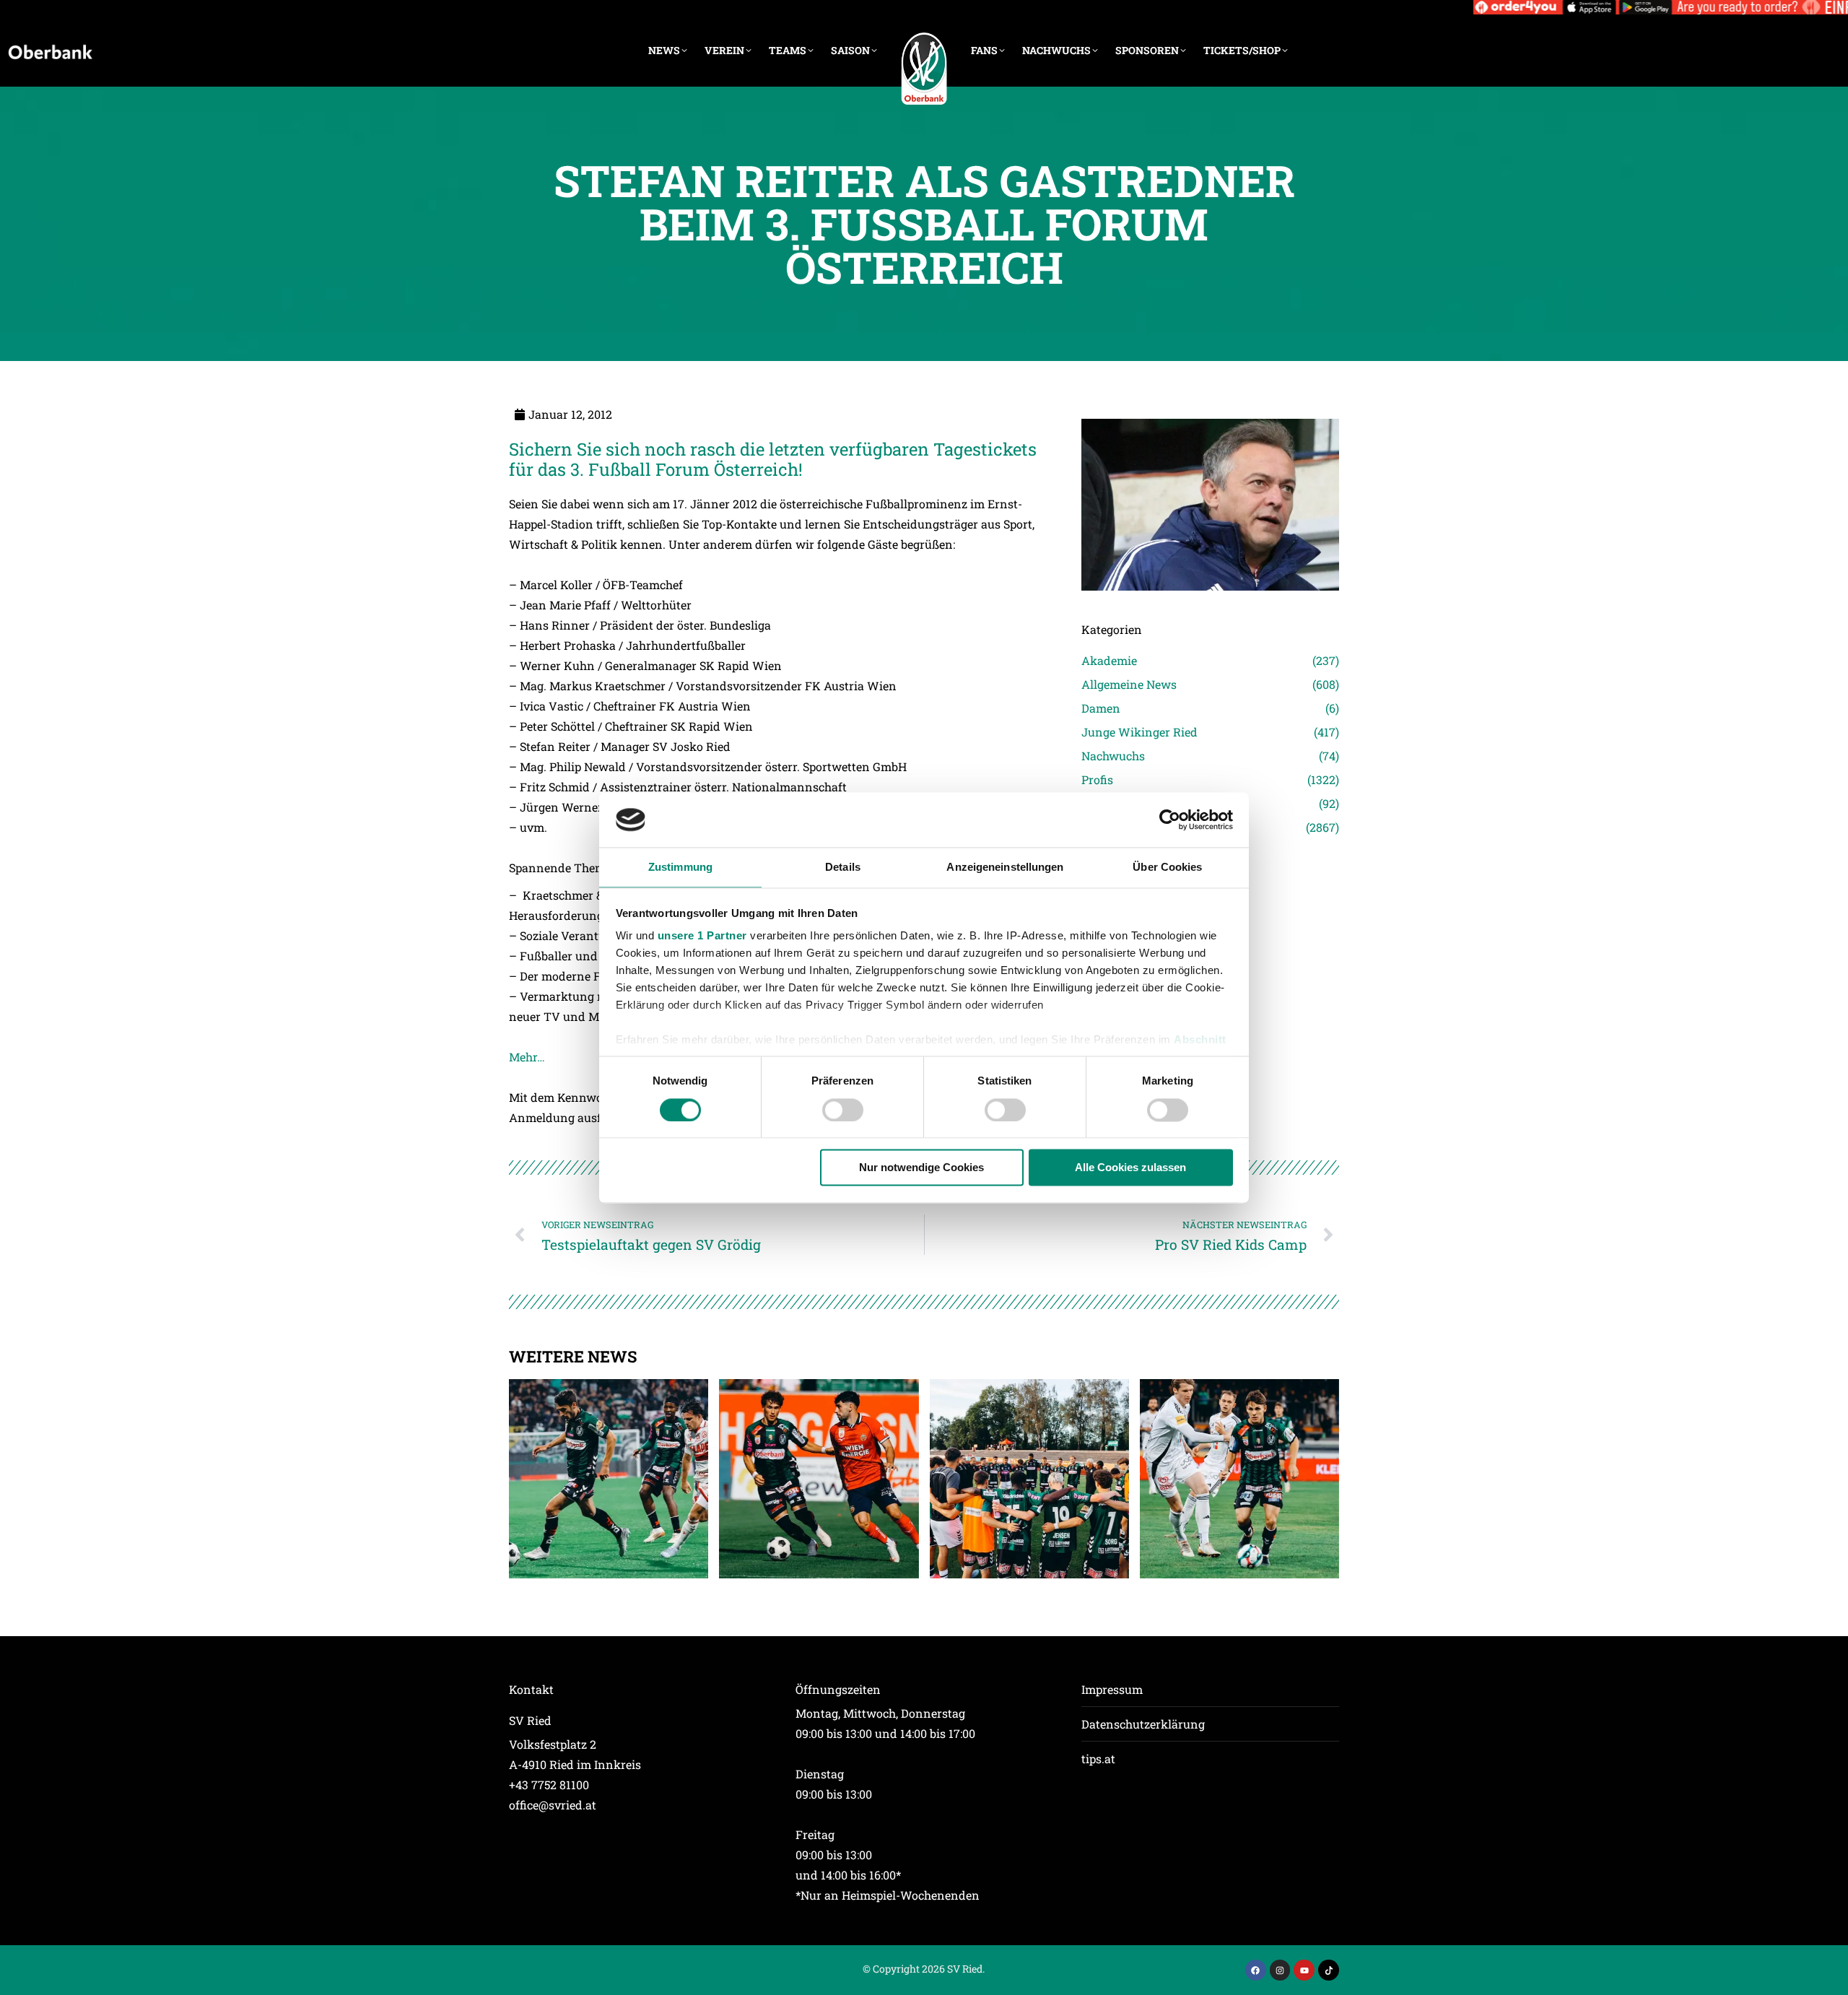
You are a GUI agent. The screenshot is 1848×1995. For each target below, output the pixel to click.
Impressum (1112, 1689)
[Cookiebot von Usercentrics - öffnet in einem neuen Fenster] (1170, 820)
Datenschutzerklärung (1143, 1724)
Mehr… (527, 1057)
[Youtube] (1304, 1970)
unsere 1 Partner (702, 936)
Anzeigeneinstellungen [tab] (1005, 868)
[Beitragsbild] (609, 1479)
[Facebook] (1256, 1970)
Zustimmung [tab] (680, 868)
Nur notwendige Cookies (921, 1168)
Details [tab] (843, 868)
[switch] (843, 1110)
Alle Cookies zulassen (1130, 1168)
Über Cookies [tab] (1167, 868)
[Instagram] (1280, 1970)
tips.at (1098, 1759)
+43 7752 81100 (549, 1785)
